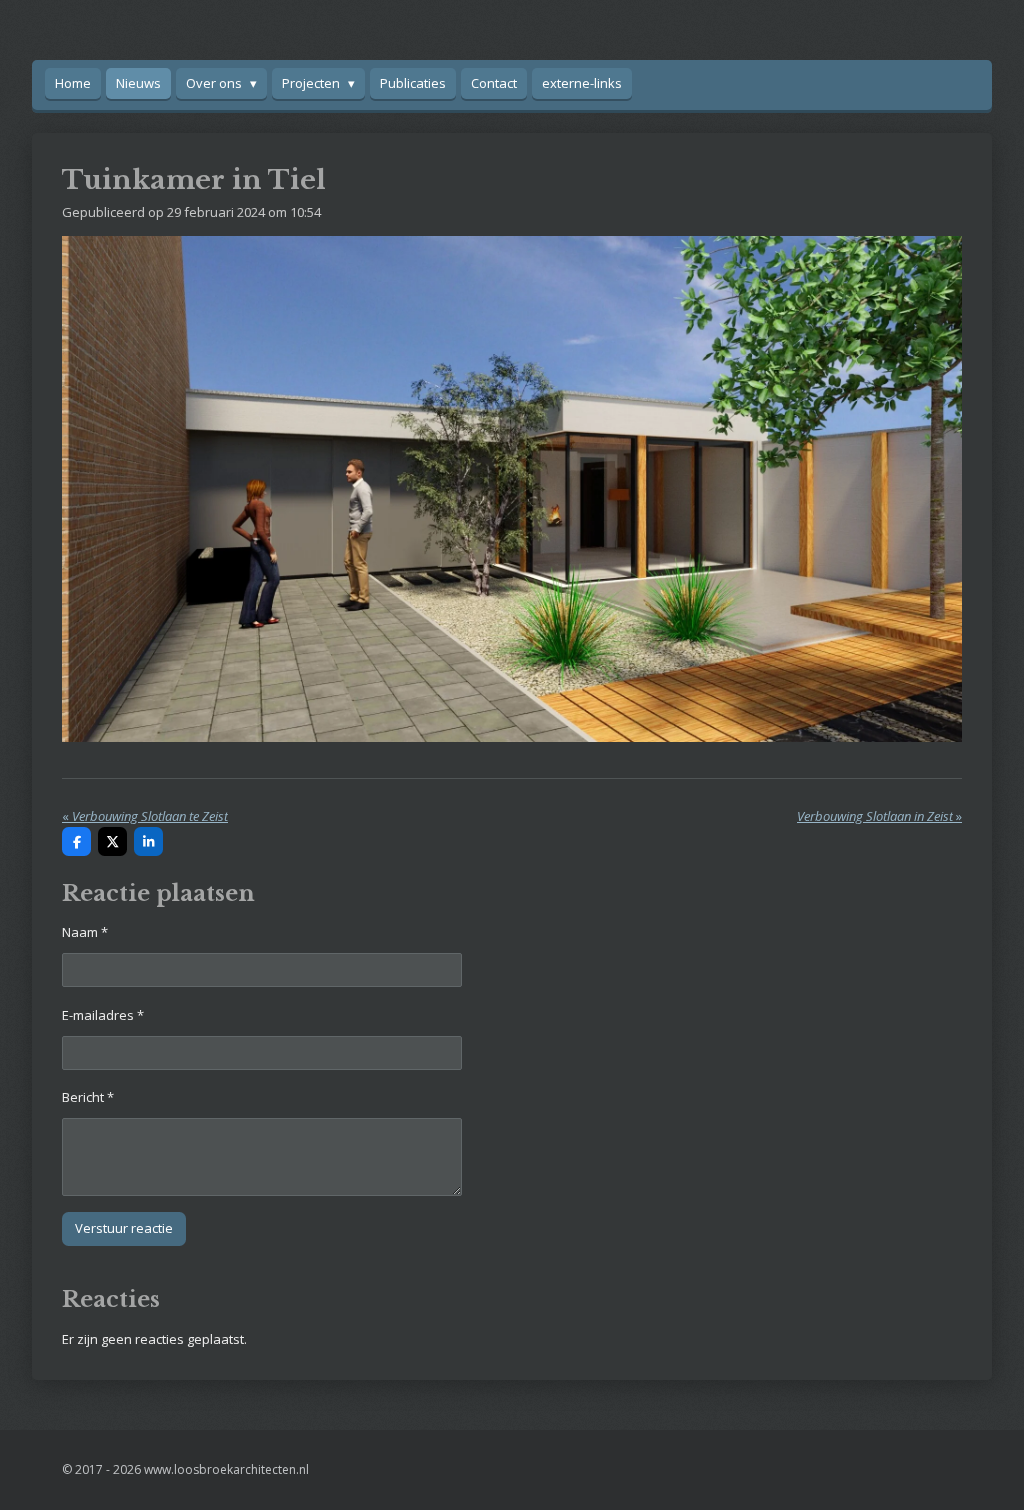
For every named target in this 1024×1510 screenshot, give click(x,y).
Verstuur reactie (124, 1228)
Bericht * (88, 1097)
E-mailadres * (103, 1015)
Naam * (85, 932)
